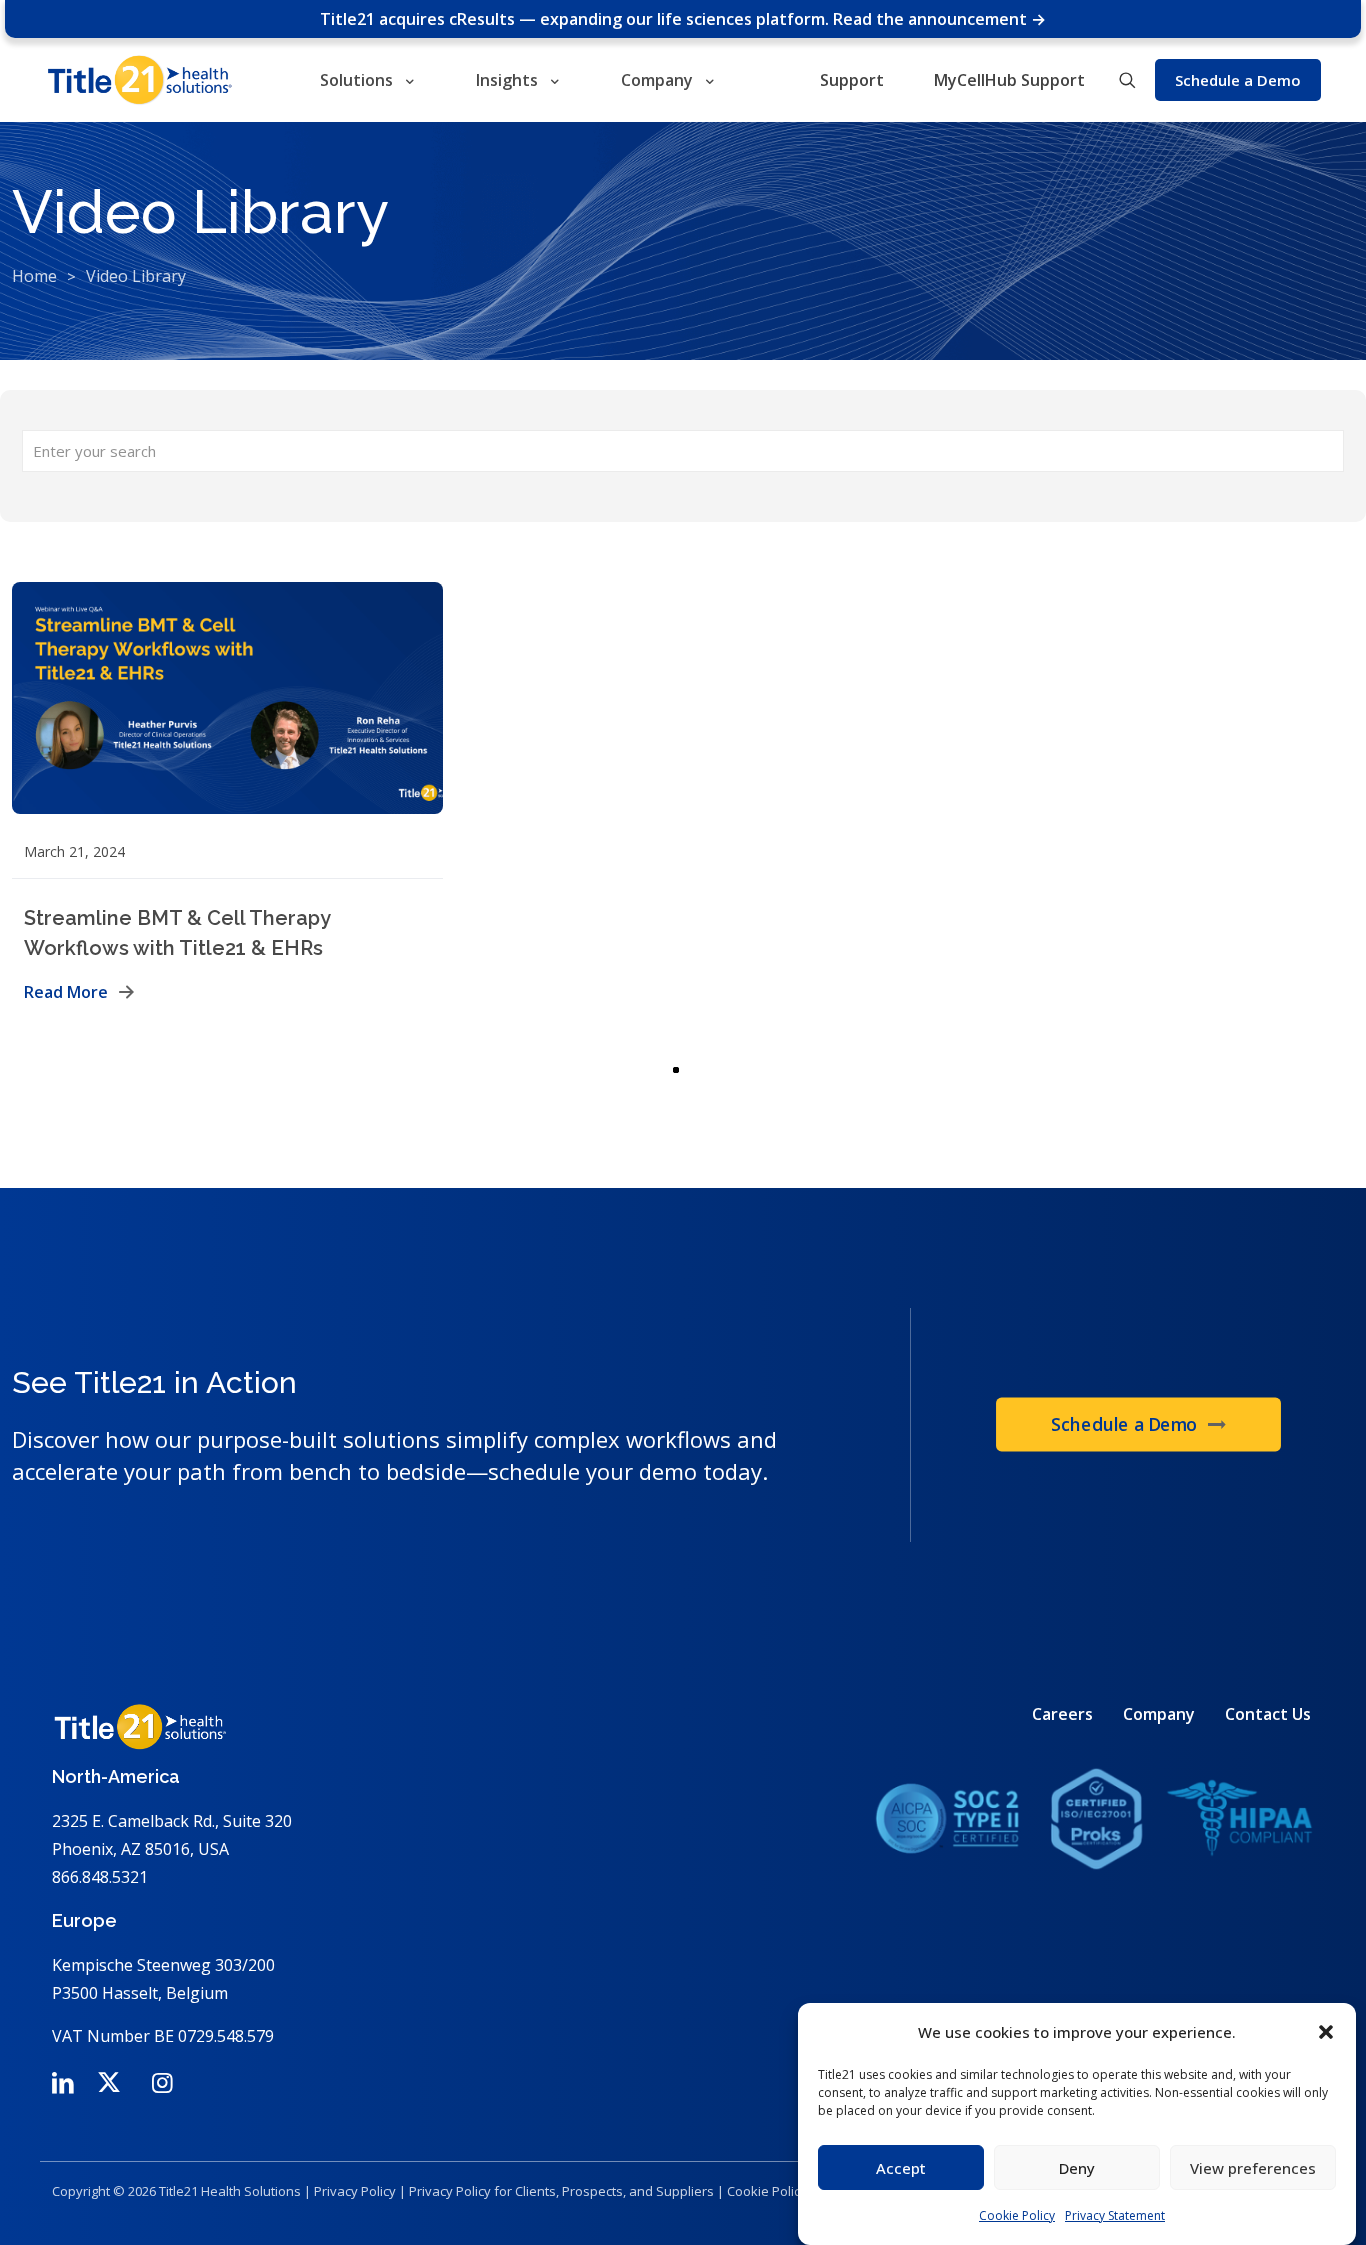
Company (1159, 1714)
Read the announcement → (939, 19)
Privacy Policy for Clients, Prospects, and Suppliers (561, 2191)
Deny (1077, 2168)
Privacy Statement (1115, 2215)
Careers (1062, 1714)
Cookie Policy (1017, 2215)
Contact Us (1268, 1714)
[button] (1326, 2032)
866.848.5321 (100, 1877)
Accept (901, 2168)
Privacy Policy (355, 2191)
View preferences (1253, 2168)
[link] (1094, 1819)
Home (34, 276)
